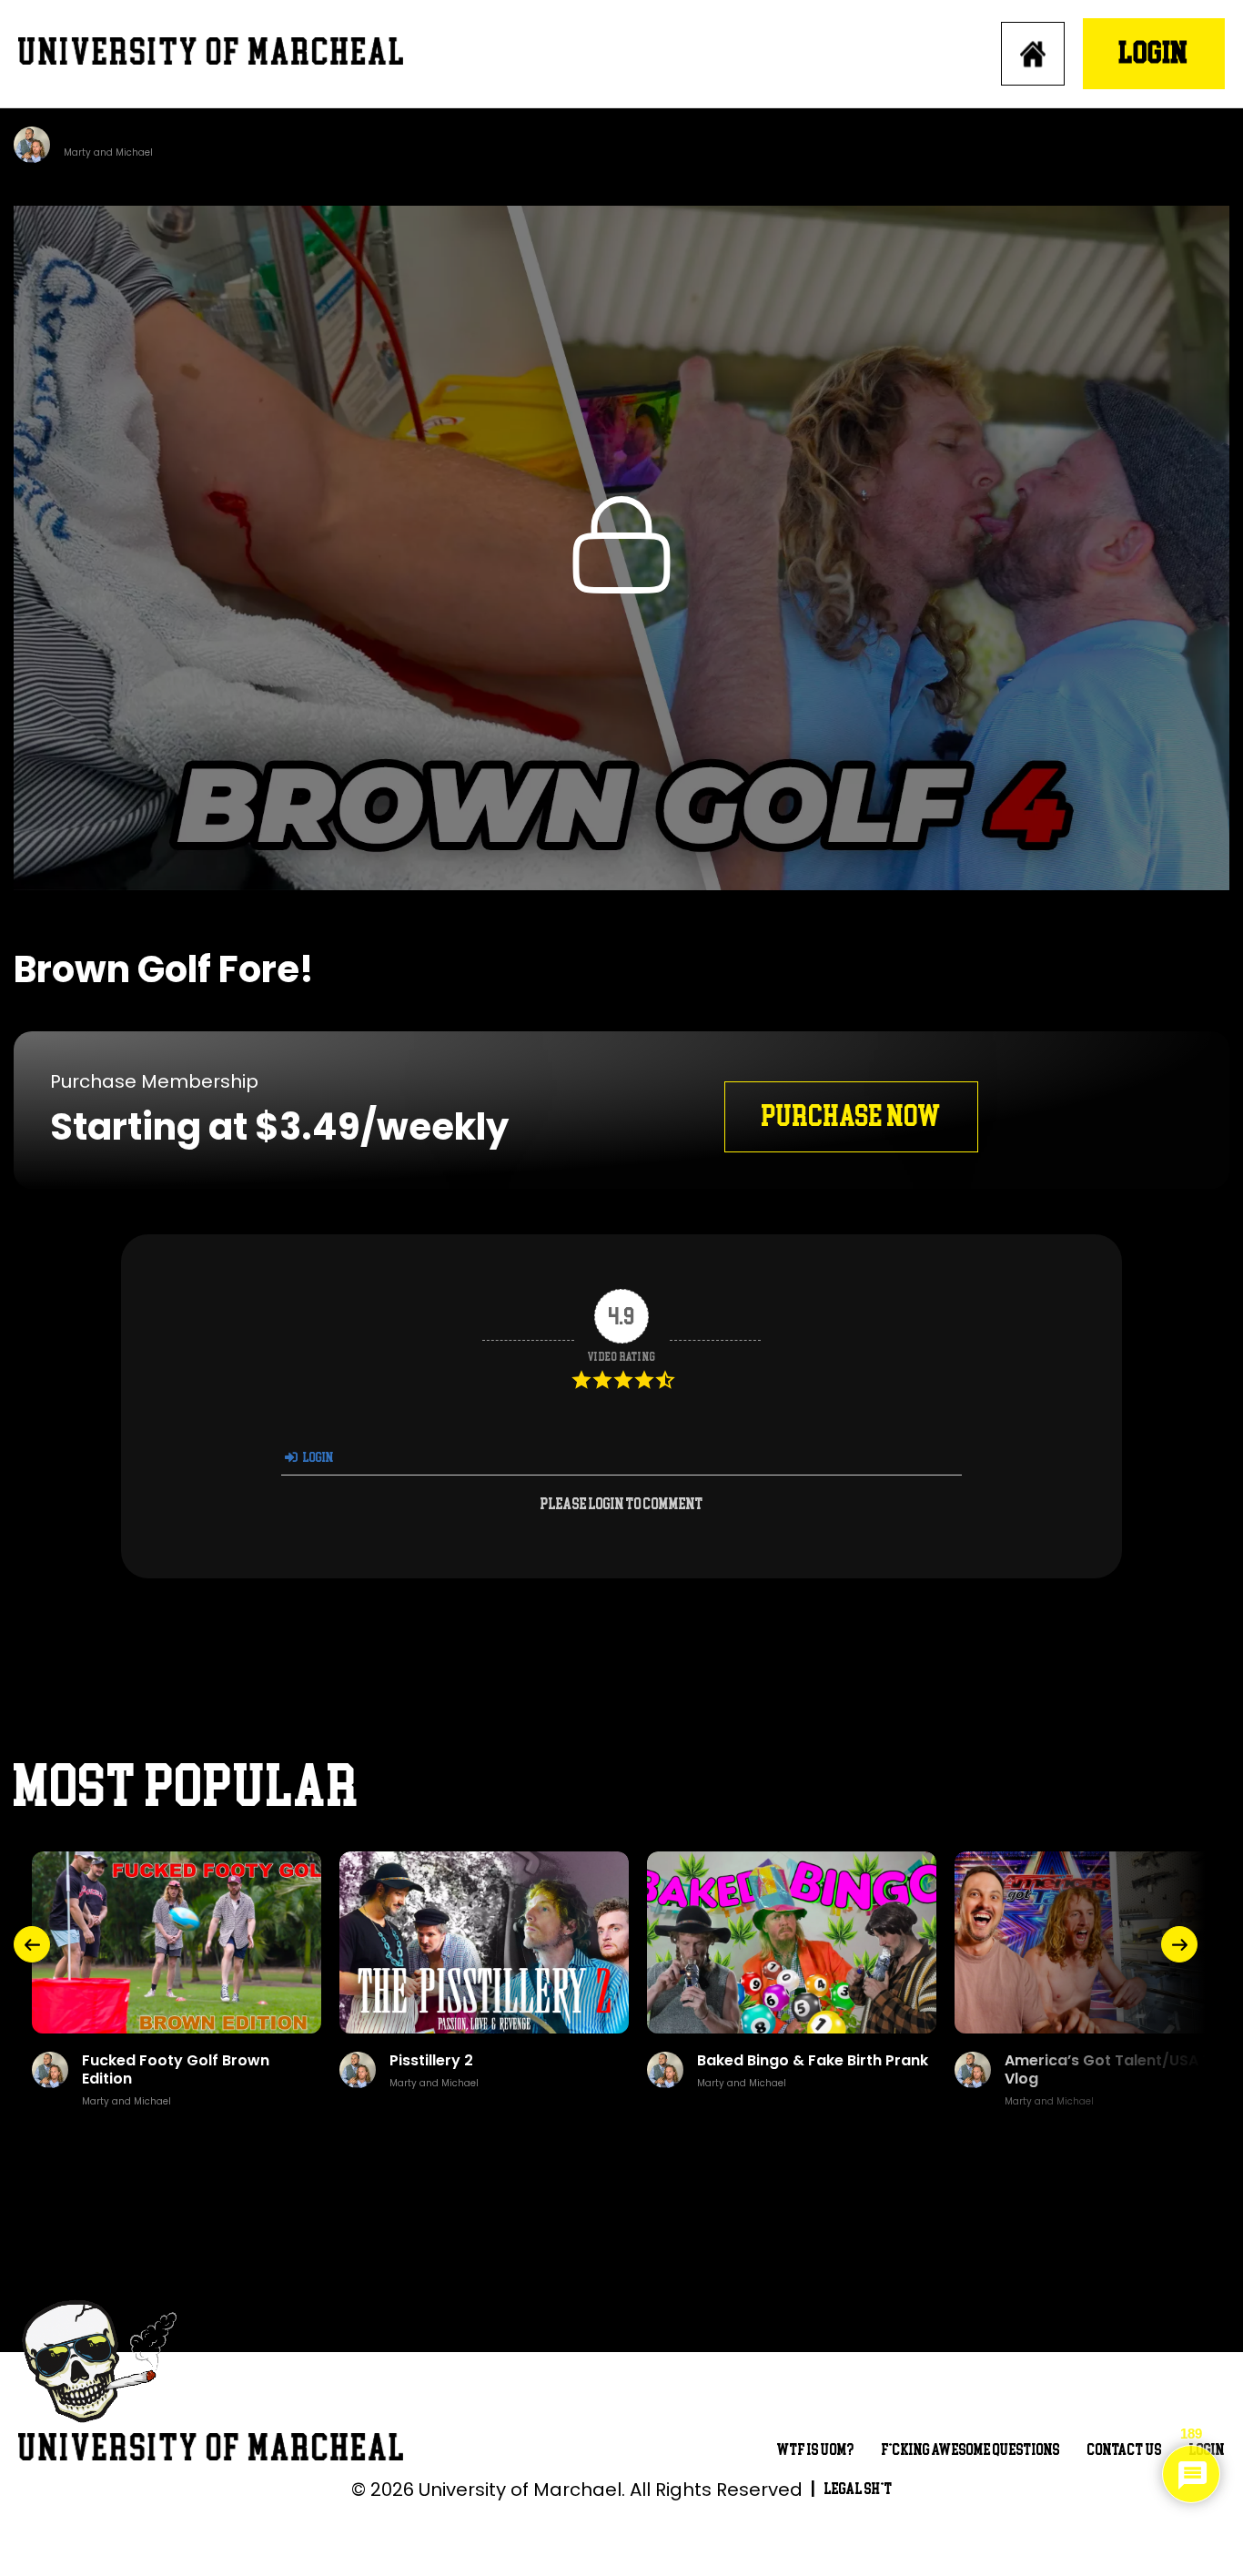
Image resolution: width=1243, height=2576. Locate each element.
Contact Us (1125, 2450)
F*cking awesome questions (971, 2450)
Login (1154, 53)
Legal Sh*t (859, 2489)
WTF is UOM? (816, 2450)
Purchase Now (851, 1116)
